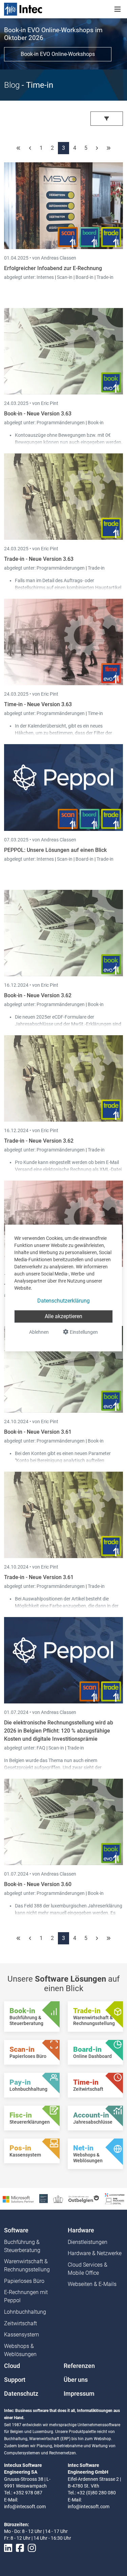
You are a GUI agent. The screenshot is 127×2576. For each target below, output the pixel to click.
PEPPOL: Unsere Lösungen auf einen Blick (55, 850)
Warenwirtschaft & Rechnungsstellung (27, 2265)
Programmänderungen (61, 423)
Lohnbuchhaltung (25, 2312)
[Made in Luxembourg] (58, 2199)
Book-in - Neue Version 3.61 (38, 1432)
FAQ (41, 1748)
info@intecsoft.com (25, 2507)
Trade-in (105, 277)
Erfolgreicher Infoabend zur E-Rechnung (53, 268)
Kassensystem (22, 2335)
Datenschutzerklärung (63, 1301)
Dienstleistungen (88, 2242)
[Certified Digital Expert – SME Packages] (115, 2198)
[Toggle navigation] (118, 9)
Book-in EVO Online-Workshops (58, 54)
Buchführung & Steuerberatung (22, 2246)
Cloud (12, 2366)
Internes (46, 277)
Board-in (84, 277)
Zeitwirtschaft (20, 2323)
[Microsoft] (18, 2199)
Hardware (81, 2230)
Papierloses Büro (24, 2281)
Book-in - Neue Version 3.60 (38, 1884)
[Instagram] (32, 2548)
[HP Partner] (44, 2198)
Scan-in (65, 277)
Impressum (79, 2394)
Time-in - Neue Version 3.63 (38, 704)
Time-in (95, 713)
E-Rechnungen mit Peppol (26, 2296)
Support (15, 2380)
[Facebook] (20, 2548)
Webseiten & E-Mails (92, 2284)
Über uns (76, 2380)
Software (16, 2230)
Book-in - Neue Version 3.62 (38, 995)
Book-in (96, 423)
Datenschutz (21, 2394)
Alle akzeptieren (63, 1316)
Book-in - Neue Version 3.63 (38, 414)
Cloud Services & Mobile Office (88, 2269)
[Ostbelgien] (84, 2199)
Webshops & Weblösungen (20, 2350)
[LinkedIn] (8, 2548)
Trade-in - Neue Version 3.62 (39, 1141)
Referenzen (79, 2366)
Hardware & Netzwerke (95, 2253)
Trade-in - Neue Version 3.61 (39, 1577)
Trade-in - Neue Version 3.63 (39, 559)
